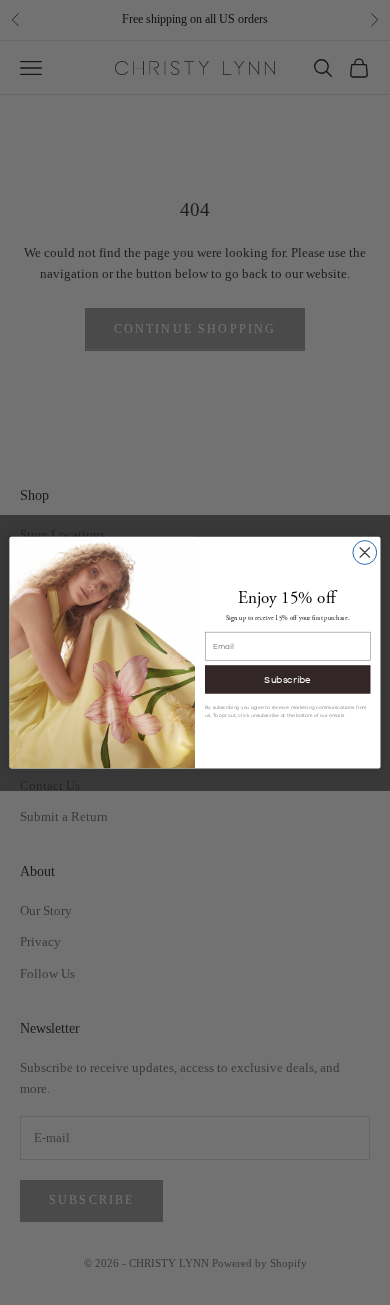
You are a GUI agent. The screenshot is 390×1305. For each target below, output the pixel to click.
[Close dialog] (365, 552)
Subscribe (287, 678)
